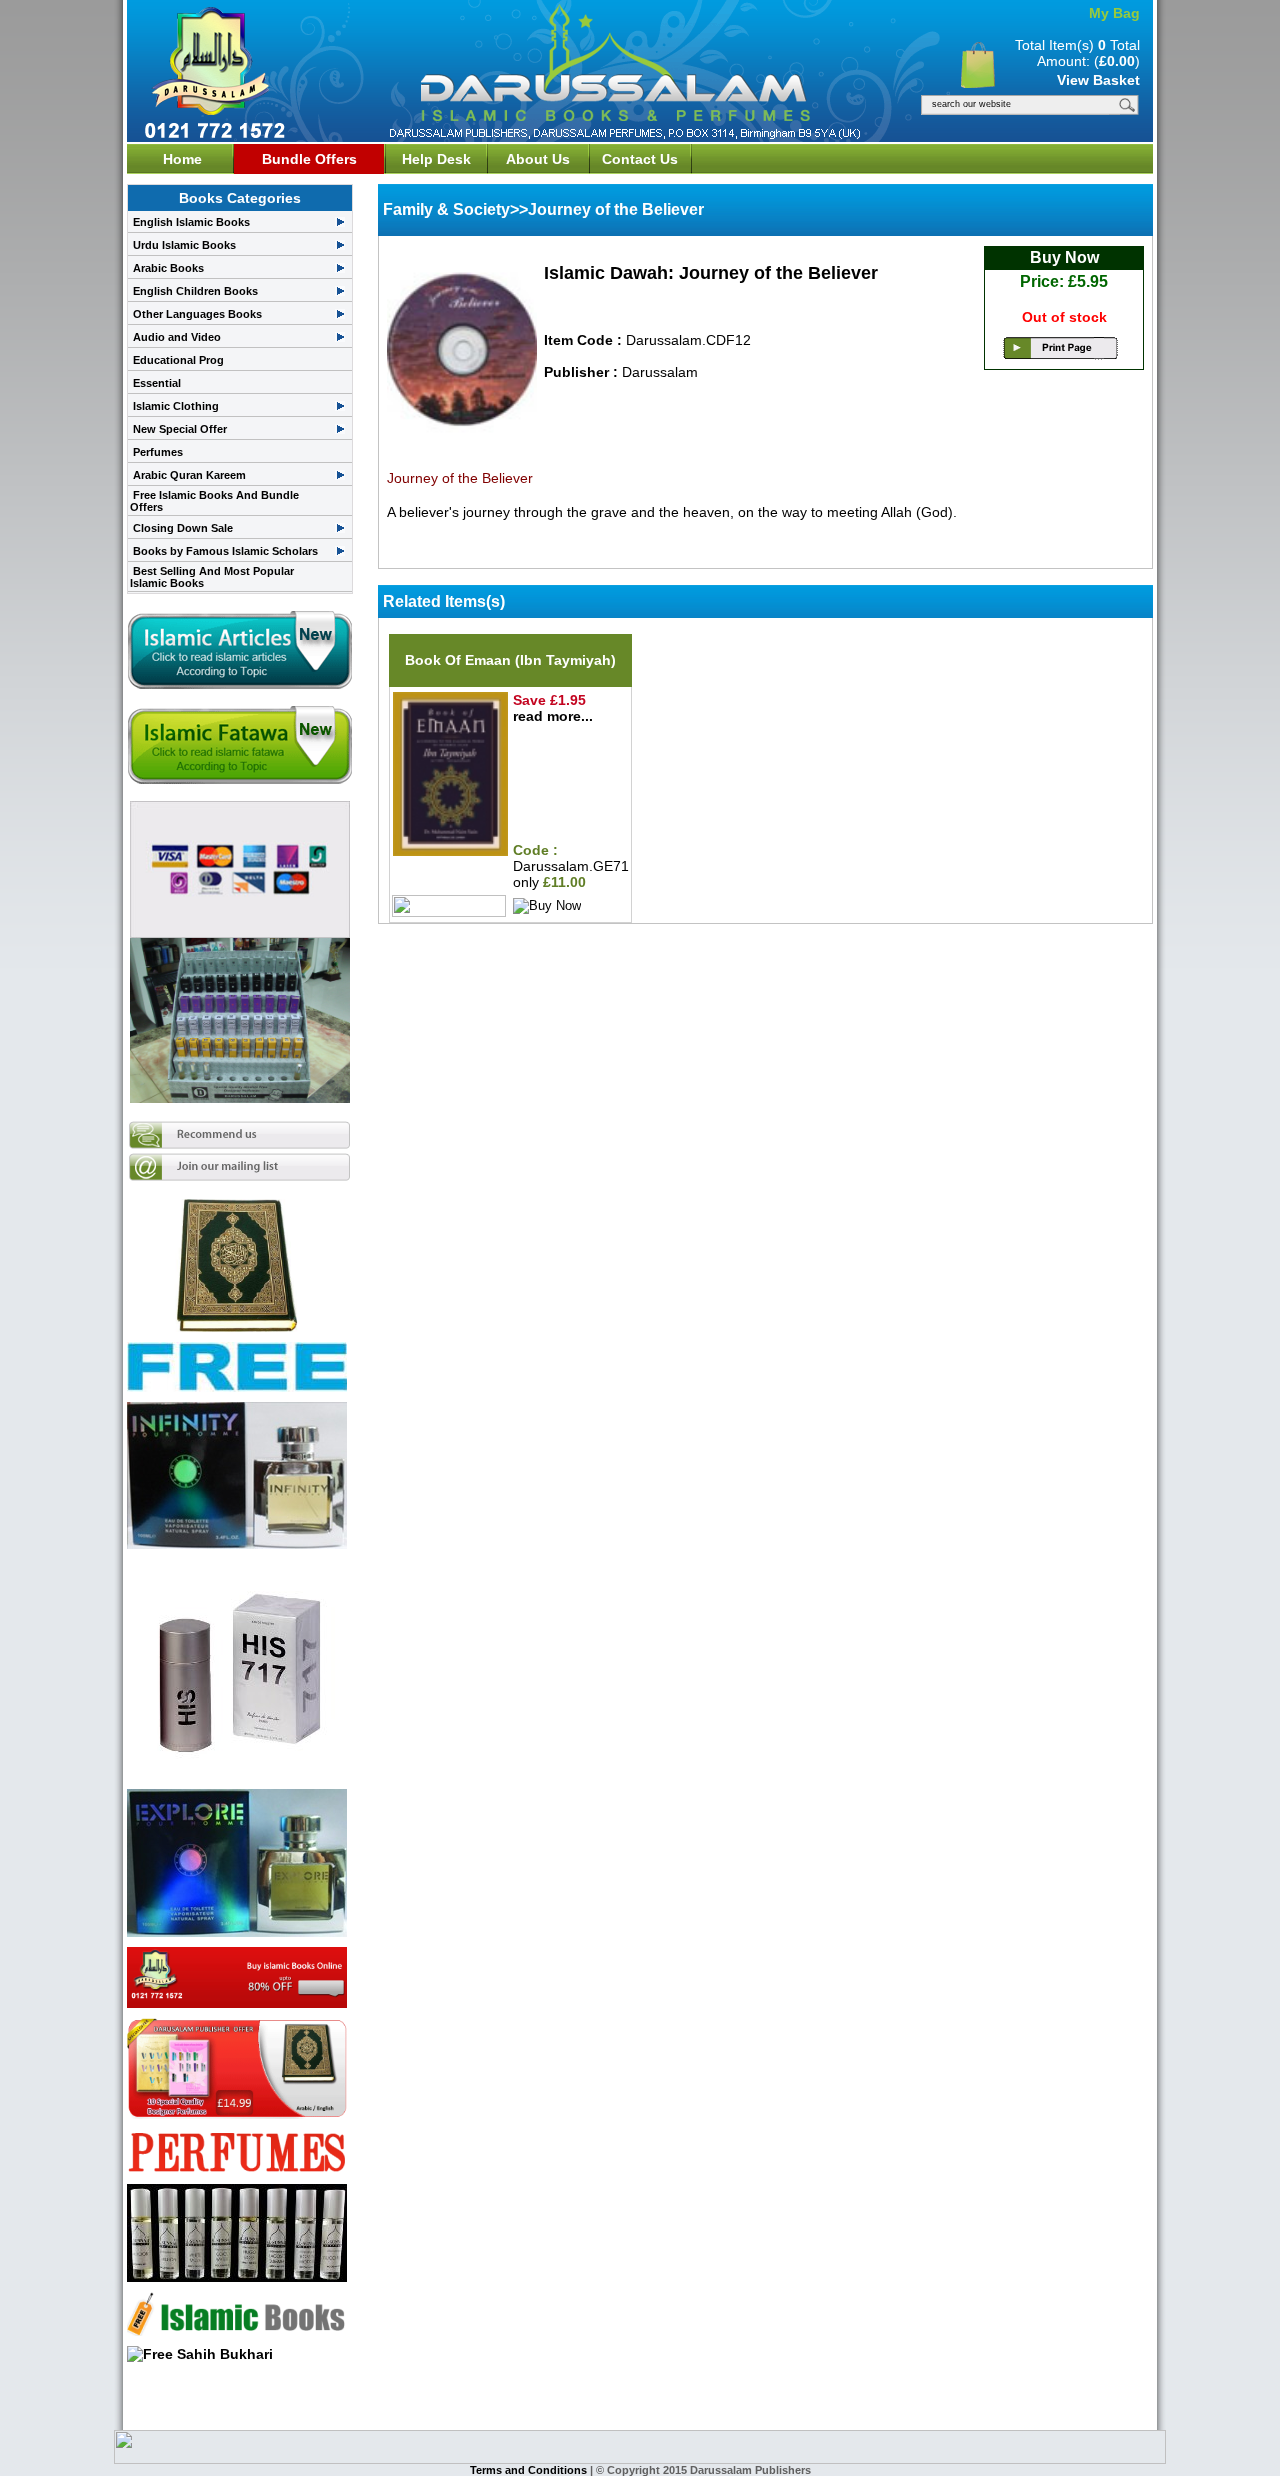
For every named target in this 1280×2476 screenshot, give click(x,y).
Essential (157, 383)
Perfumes (158, 452)
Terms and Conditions (530, 2470)
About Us (538, 159)
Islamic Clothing (176, 406)
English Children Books (195, 291)
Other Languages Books (197, 314)
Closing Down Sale (183, 528)
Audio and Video (177, 337)
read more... (553, 716)
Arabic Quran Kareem (189, 475)
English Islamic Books (191, 222)
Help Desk (436, 159)
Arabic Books (168, 268)
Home (182, 159)
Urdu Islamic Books (184, 245)
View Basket (1098, 80)
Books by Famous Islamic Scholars (225, 551)
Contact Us (640, 159)
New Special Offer (180, 429)
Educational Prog (178, 360)
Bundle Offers (309, 159)
